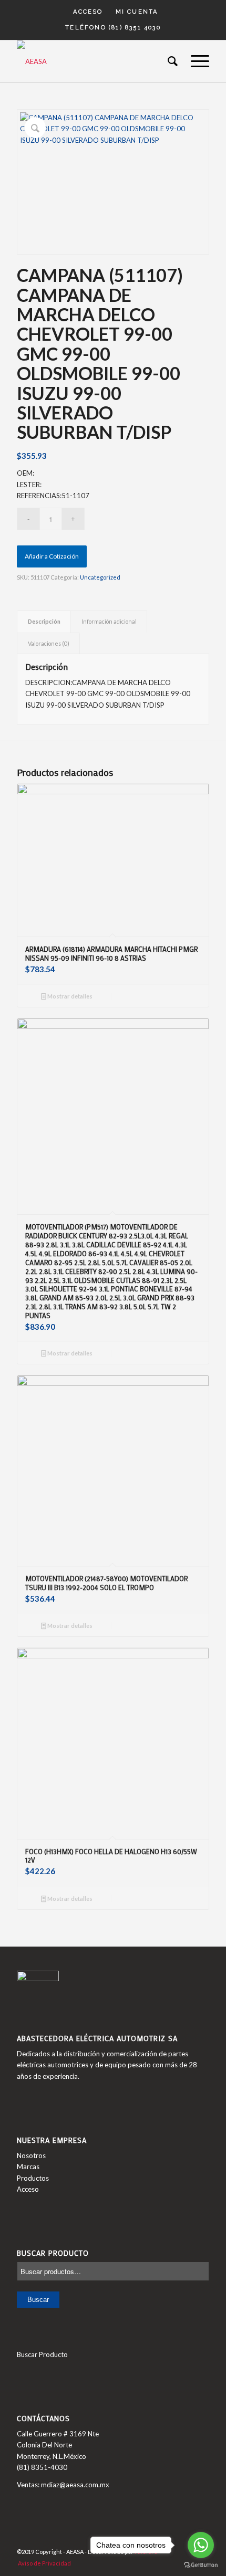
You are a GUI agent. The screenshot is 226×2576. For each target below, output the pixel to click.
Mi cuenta (137, 12)
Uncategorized (100, 577)
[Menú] (195, 61)
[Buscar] (169, 61)
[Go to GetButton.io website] (201, 2565)
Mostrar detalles (69, 996)
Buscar (38, 2300)
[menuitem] (88, 12)
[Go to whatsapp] (201, 2545)
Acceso (88, 12)
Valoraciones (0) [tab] (49, 643)
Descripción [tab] (44, 621)
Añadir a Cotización (52, 556)
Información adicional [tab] (109, 621)
